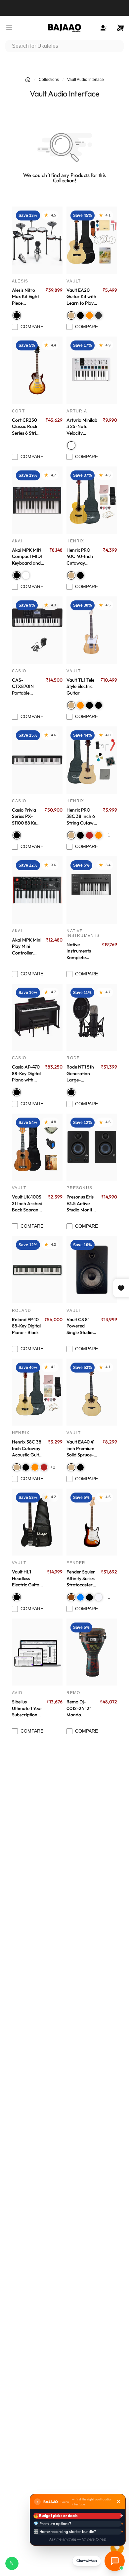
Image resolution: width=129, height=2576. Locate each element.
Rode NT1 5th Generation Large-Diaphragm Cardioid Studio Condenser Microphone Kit (80, 1073)
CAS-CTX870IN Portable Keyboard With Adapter (26, 687)
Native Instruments (83, 933)
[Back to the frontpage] (28, 80)
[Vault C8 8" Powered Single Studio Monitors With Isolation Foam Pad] (92, 1270)
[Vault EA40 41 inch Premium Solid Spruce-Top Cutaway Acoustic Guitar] (92, 1392)
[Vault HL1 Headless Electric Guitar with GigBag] (37, 1522)
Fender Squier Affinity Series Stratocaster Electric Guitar (81, 1578)
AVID (17, 1693)
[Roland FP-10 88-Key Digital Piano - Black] (37, 1270)
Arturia (77, 411)
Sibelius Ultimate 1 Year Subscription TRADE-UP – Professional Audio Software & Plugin (27, 1708)
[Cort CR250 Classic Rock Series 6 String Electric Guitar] (37, 370)
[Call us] (12, 2563)
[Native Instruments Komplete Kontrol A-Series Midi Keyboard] (92, 890)
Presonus (79, 1188)
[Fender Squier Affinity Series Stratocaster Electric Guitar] (92, 1522)
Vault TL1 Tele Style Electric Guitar (80, 686)
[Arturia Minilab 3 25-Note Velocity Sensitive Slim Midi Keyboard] (92, 370)
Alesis (20, 281)
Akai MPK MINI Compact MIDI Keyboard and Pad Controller (27, 557)
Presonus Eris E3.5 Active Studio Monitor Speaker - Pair (82, 1203)
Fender (76, 1563)
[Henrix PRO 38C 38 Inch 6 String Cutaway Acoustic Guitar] (92, 760)
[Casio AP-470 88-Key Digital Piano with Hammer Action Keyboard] (37, 1017)
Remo (73, 1693)
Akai (17, 541)
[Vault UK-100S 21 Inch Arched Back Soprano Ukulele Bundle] (37, 1147)
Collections (49, 80)
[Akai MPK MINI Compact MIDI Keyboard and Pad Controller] (37, 500)
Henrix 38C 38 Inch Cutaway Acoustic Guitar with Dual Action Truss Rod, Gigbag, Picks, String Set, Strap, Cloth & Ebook (28, 1448)
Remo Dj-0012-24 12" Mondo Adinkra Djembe (79, 1708)
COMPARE (32, 327)
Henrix (75, 541)
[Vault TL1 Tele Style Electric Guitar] (92, 630)
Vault (74, 281)
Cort (18, 411)
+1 (107, 835)
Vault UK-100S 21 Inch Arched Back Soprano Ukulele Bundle (27, 1203)
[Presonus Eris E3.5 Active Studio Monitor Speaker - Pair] (92, 1147)
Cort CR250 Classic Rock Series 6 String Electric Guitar (27, 427)
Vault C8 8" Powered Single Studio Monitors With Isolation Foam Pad (82, 1326)
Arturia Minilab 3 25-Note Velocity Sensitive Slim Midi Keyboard (82, 427)
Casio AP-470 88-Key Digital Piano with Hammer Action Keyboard (26, 1073)
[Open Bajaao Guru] (115, 2561)
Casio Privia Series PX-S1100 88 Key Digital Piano (25, 817)
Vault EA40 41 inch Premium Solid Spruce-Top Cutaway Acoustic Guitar (82, 1448)
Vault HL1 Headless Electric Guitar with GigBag (27, 1578)
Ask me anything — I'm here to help (78, 2539)
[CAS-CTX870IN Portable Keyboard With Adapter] (37, 630)
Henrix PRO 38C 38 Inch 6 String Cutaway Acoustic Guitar (83, 817)
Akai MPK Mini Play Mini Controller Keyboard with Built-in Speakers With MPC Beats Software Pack (27, 947)
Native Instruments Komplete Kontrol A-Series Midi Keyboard (79, 951)
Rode (73, 1058)
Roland (21, 1311)
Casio (19, 671)
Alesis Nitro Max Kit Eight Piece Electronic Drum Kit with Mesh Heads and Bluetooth (26, 297)
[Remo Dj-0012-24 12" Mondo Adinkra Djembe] (92, 1652)
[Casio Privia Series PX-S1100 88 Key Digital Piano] (37, 760)
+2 (53, 1467)
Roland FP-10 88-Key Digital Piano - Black (26, 1326)
